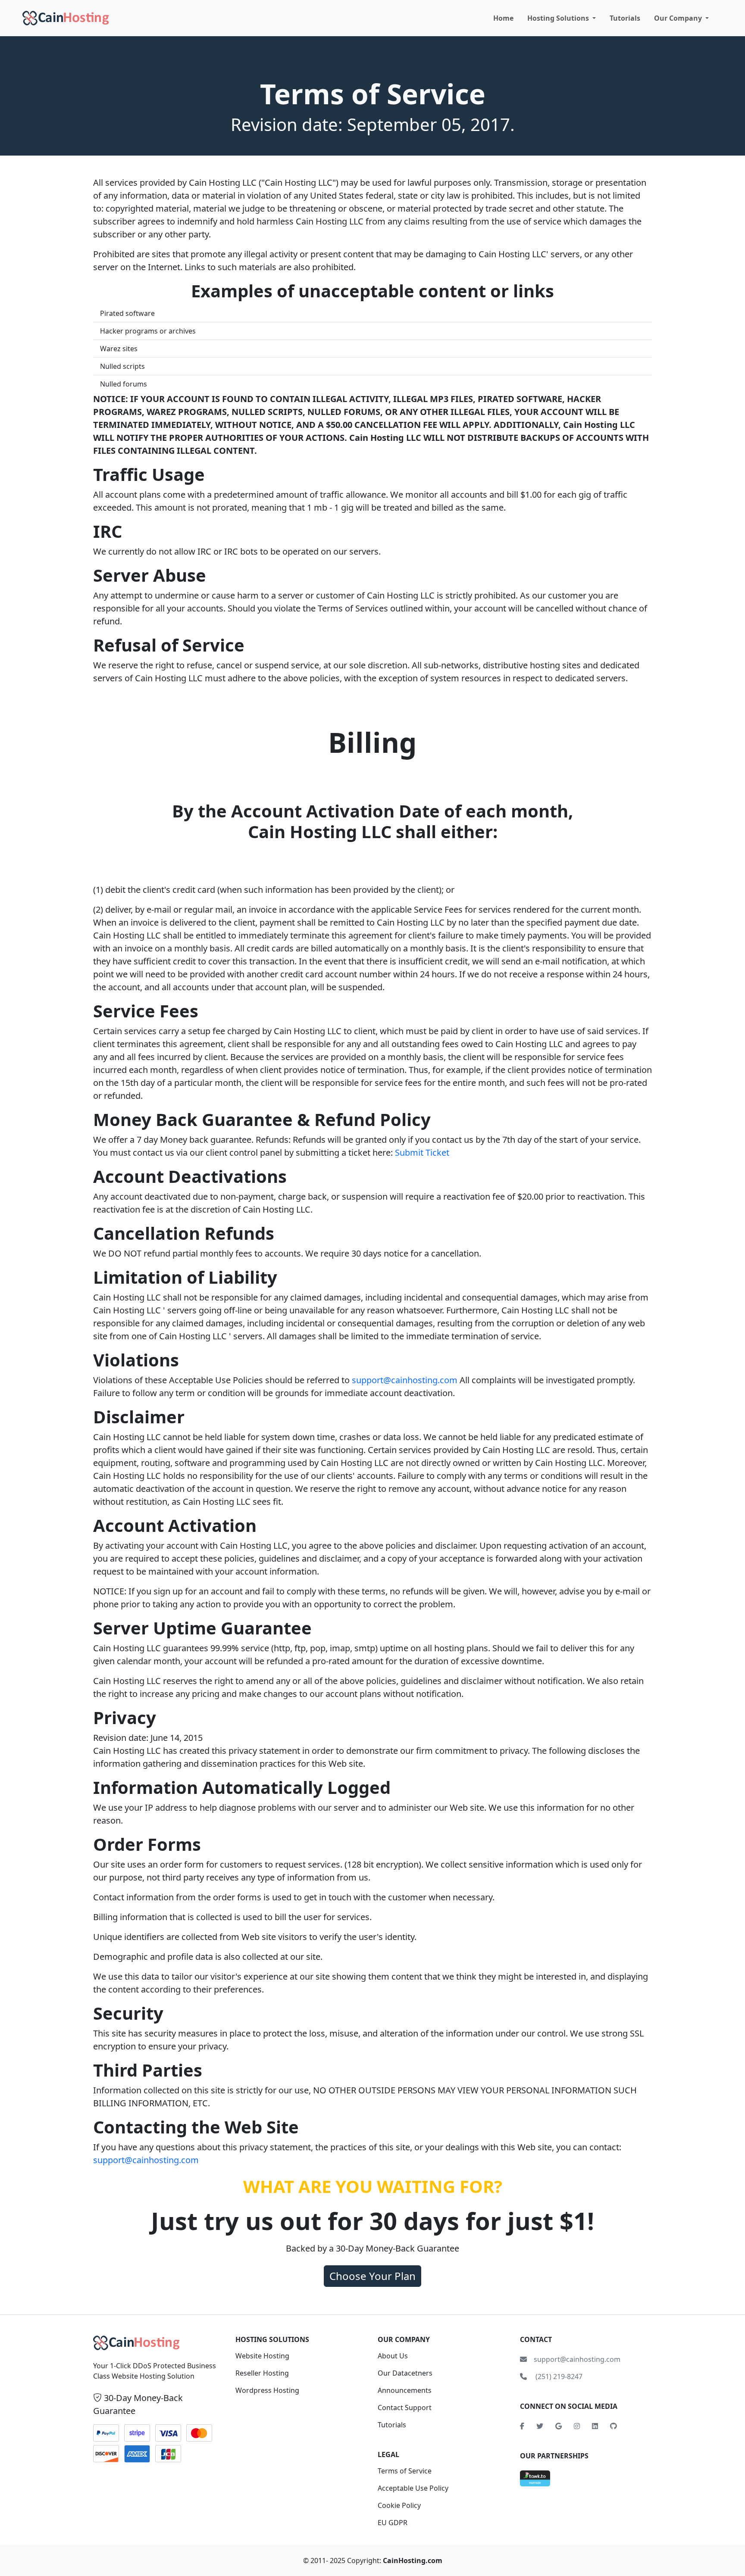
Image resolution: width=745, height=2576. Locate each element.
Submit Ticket (422, 1152)
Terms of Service (405, 2471)
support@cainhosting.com (405, 1380)
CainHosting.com (413, 2560)
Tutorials (625, 18)
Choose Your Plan (372, 2276)
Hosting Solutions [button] (559, 18)
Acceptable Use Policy (413, 2488)
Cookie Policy (399, 2505)
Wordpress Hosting (267, 2390)
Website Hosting (262, 2356)
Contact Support (405, 2408)
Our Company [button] (679, 18)
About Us (393, 2356)
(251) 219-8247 (558, 2376)
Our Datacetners (405, 2373)
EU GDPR (393, 2523)
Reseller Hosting (262, 2373)
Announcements (405, 2390)
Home (503, 18)
